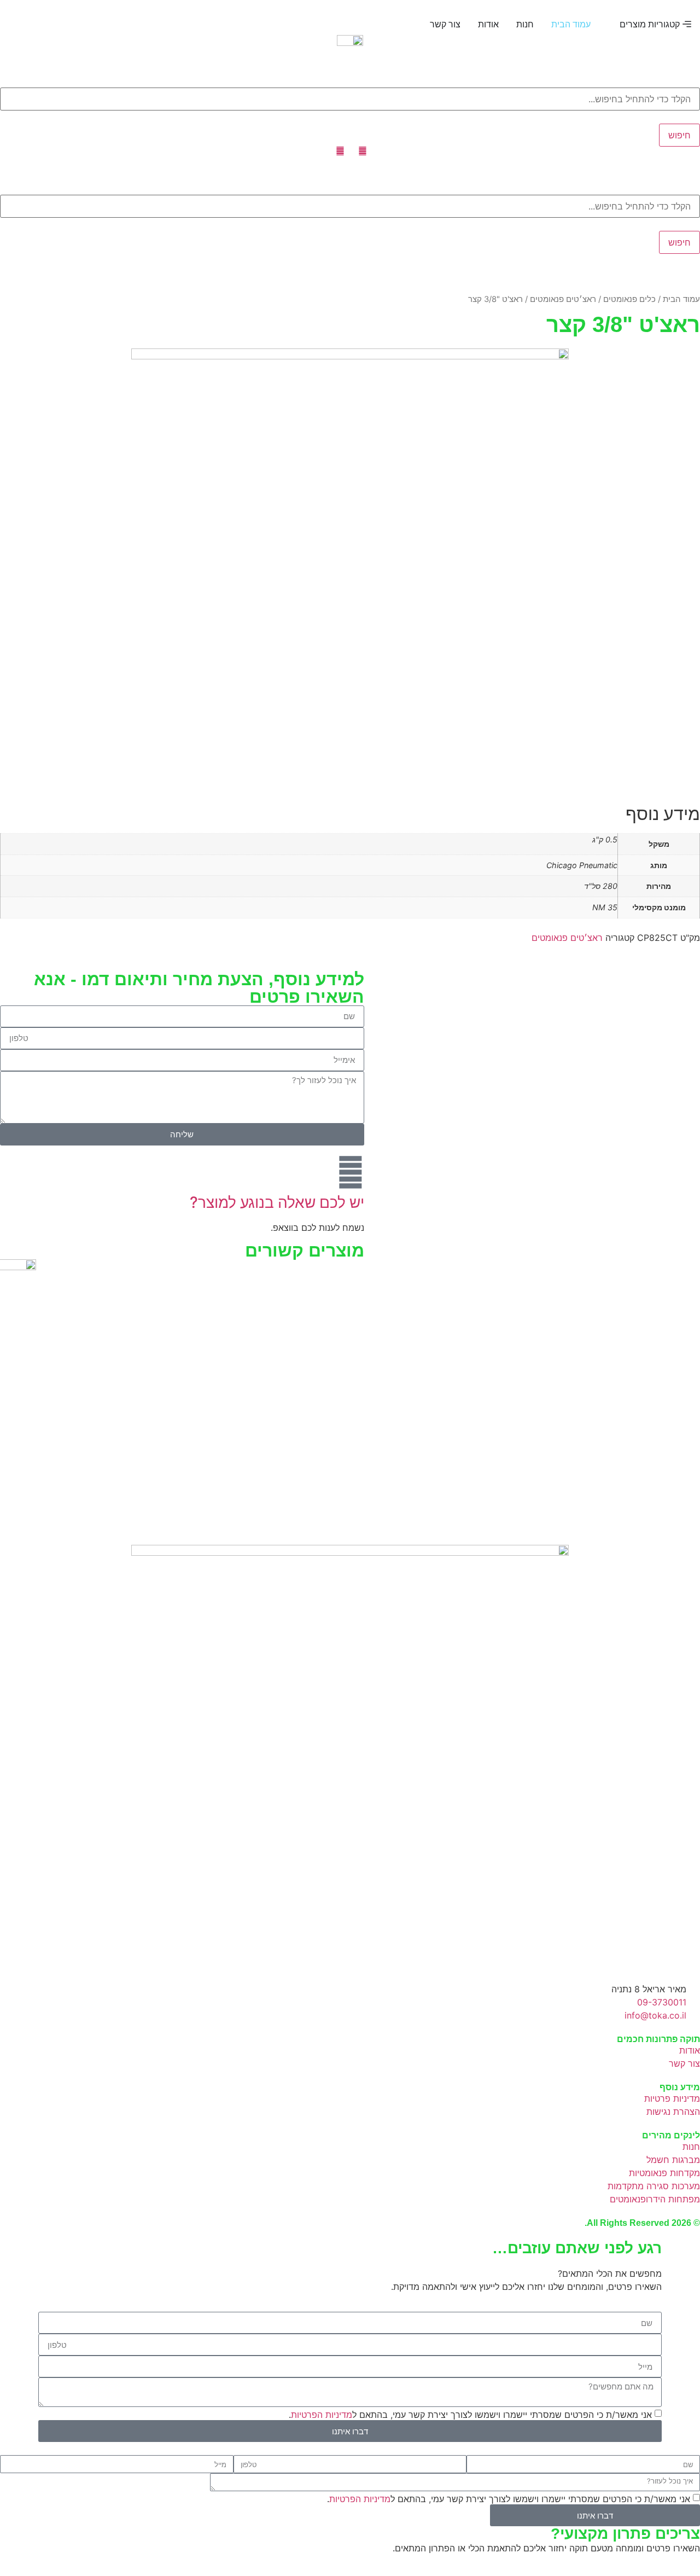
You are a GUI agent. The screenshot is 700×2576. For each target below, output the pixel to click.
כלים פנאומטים (629, 299)
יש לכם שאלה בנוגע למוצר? (277, 1202)
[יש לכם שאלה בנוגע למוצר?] (351, 1172)
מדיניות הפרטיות (322, 2415)
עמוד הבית (681, 299)
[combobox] (350, 99)
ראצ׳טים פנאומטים (563, 299)
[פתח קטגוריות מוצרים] (612, 24)
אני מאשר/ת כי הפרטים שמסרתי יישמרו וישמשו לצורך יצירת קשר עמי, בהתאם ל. (470, 2415)
